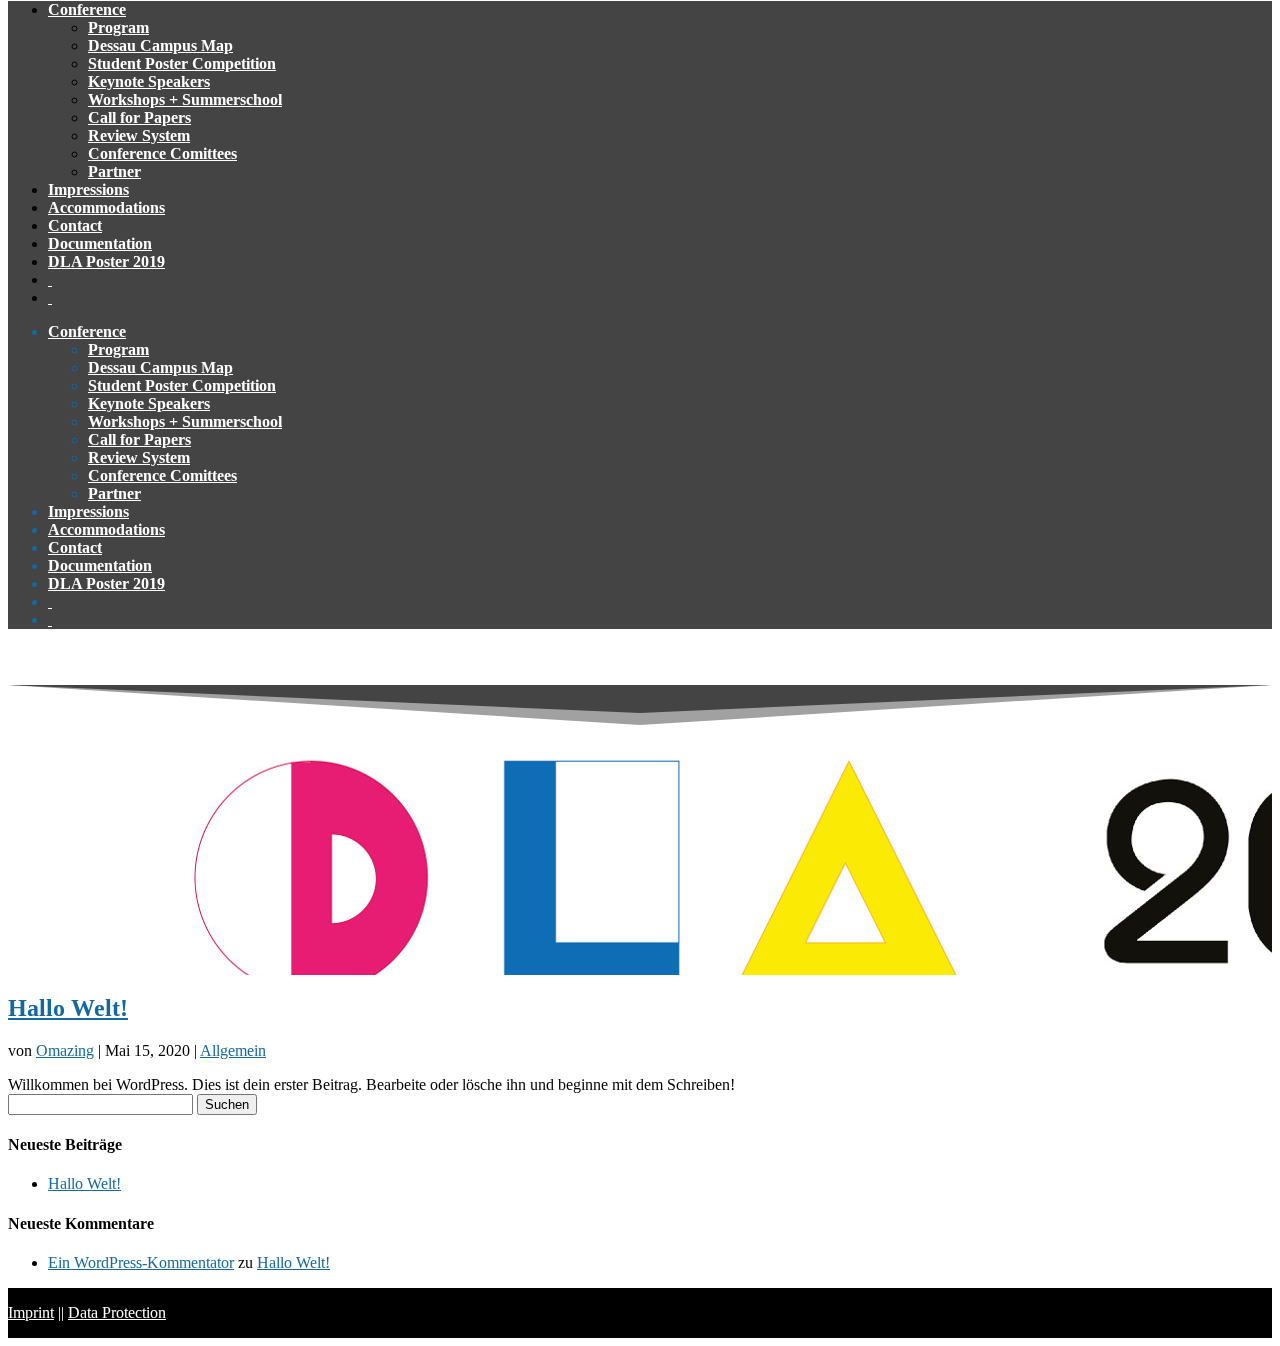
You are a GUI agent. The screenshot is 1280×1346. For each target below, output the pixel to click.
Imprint (31, 1312)
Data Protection (117, 1312)
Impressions (88, 189)
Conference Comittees (162, 153)
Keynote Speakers (149, 81)
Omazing (65, 1050)
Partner (114, 171)
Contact (75, 225)
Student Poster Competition (182, 63)
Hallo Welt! (68, 1008)
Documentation (100, 243)
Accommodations (106, 207)
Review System (139, 135)
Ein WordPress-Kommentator (141, 1262)
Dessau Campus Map (160, 45)
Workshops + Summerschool (185, 99)
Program (118, 27)
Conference (87, 9)
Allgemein (233, 1050)
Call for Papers (139, 117)
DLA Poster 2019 (106, 261)
